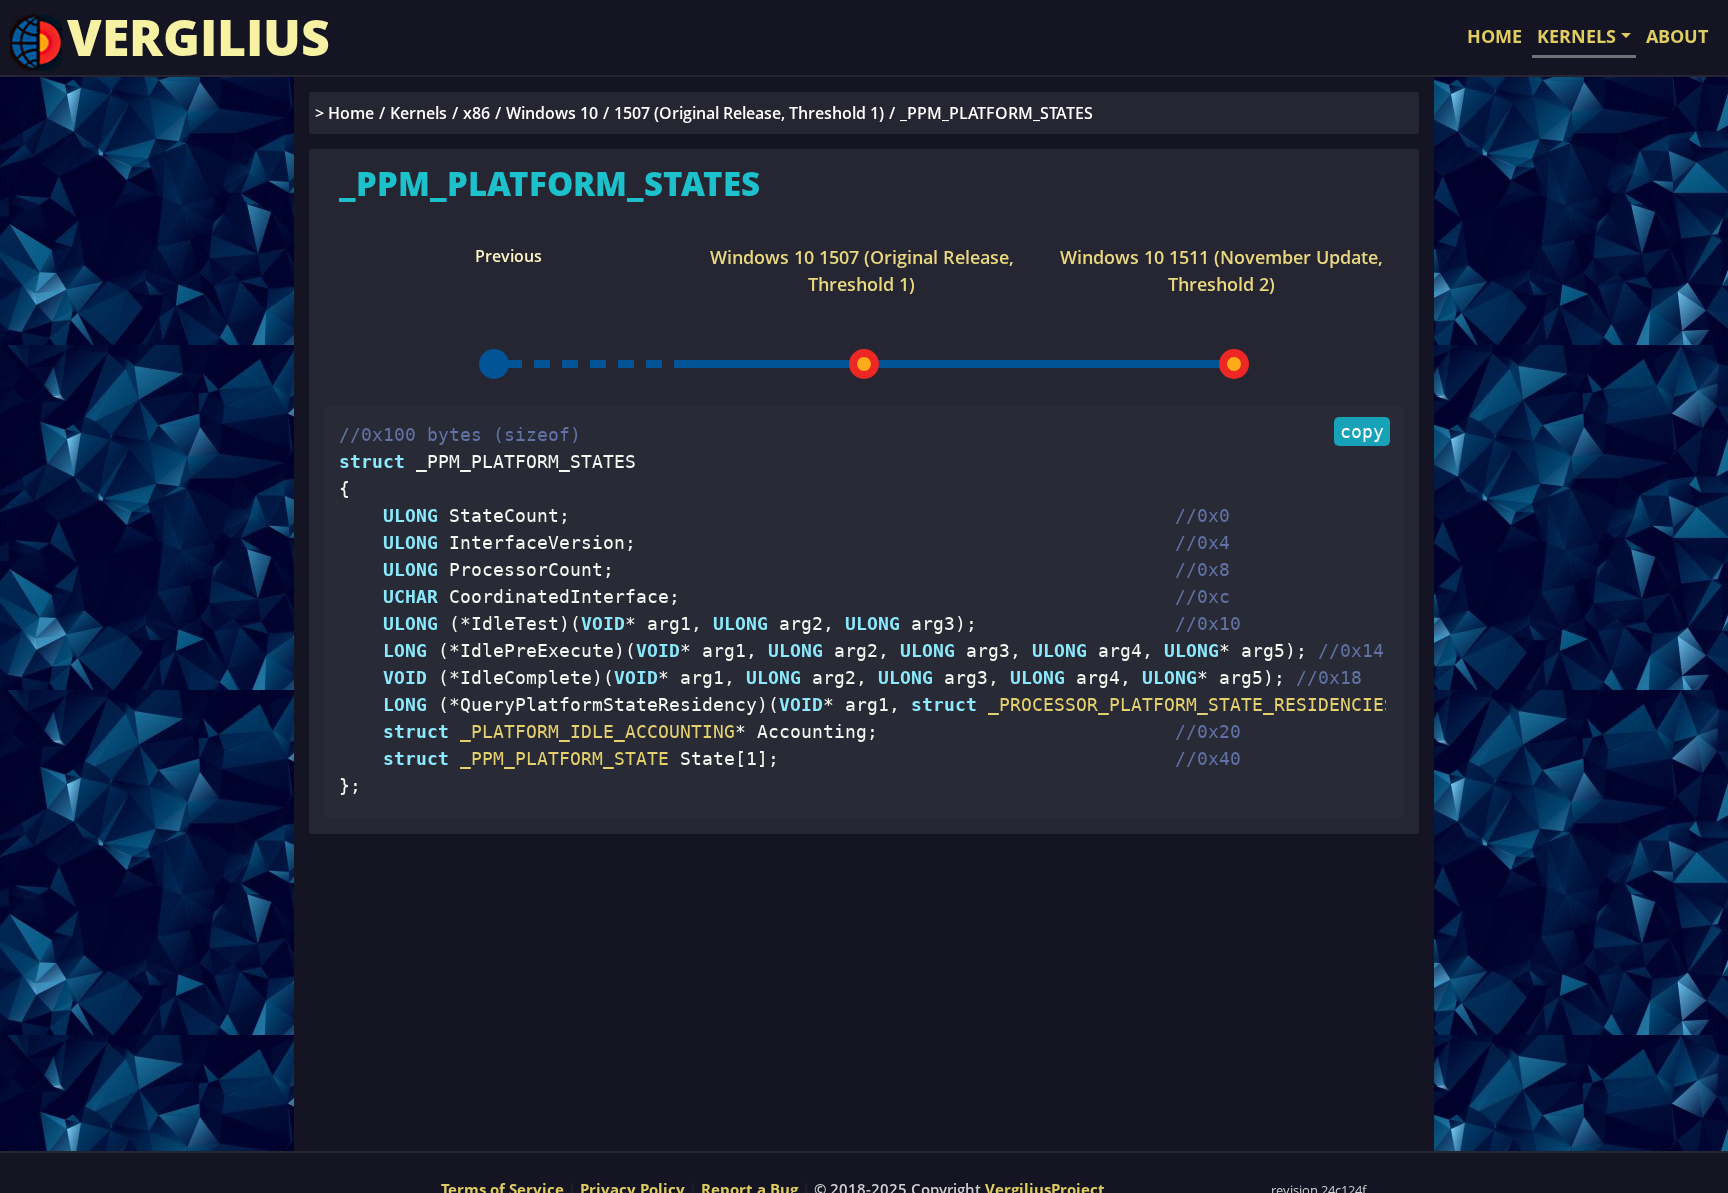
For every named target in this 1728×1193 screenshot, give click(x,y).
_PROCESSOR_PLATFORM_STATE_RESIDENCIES (1186, 704)
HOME (1494, 36)
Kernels (418, 113)
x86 (476, 113)
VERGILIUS (198, 37)
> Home (344, 113)
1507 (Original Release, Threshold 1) (749, 113)
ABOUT (1677, 36)
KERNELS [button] (1576, 36)
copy (1362, 431)
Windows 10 (552, 113)
